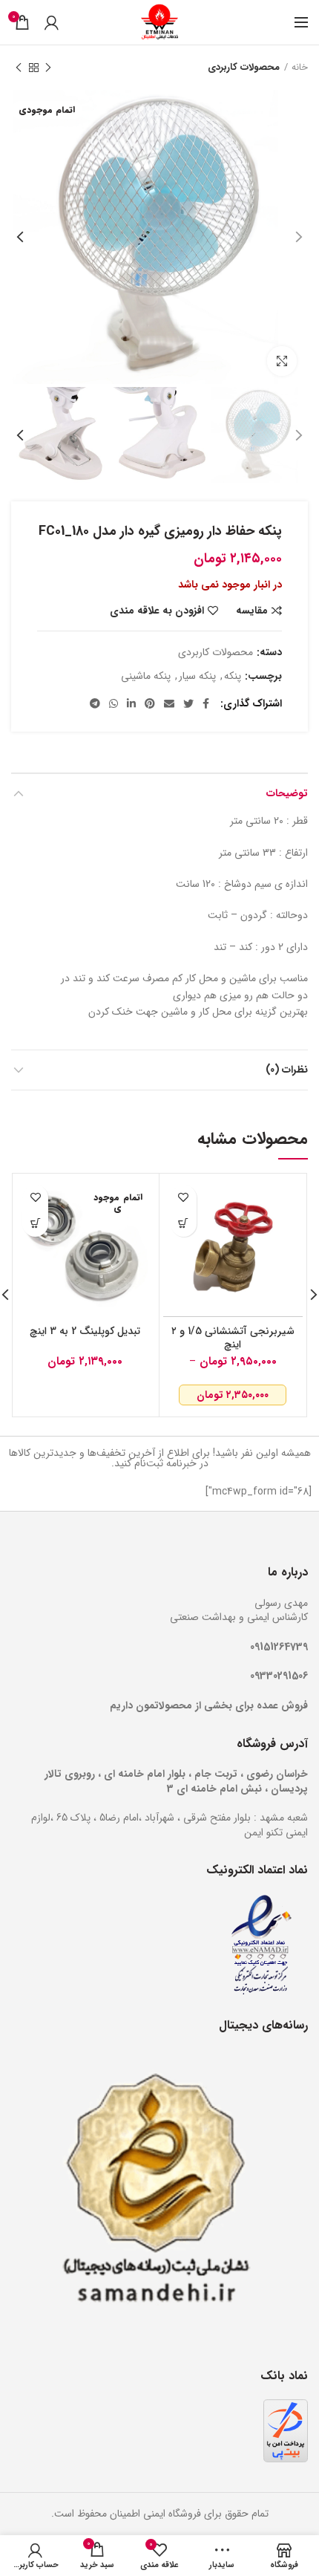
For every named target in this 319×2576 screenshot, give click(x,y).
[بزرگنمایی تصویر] (282, 361)
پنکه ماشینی (146, 676)
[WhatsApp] (114, 703)
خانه (300, 68)
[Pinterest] (150, 703)
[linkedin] (131, 703)
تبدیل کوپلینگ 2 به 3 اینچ (85, 1331)
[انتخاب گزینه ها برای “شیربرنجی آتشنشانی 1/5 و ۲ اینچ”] (184, 1224)
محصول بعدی (19, 68)
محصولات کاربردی (244, 68)
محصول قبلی (48, 68)
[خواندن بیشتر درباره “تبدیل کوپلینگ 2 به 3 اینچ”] (35, 1224)
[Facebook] (206, 703)
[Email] (169, 703)
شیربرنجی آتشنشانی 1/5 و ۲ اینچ (233, 1338)
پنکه (233, 676)
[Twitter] (188, 703)
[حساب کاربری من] (52, 22)
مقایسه (252, 611)
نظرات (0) (287, 1070)
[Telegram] (95, 703)
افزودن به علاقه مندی (157, 611)
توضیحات (287, 793)
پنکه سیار (197, 676)
